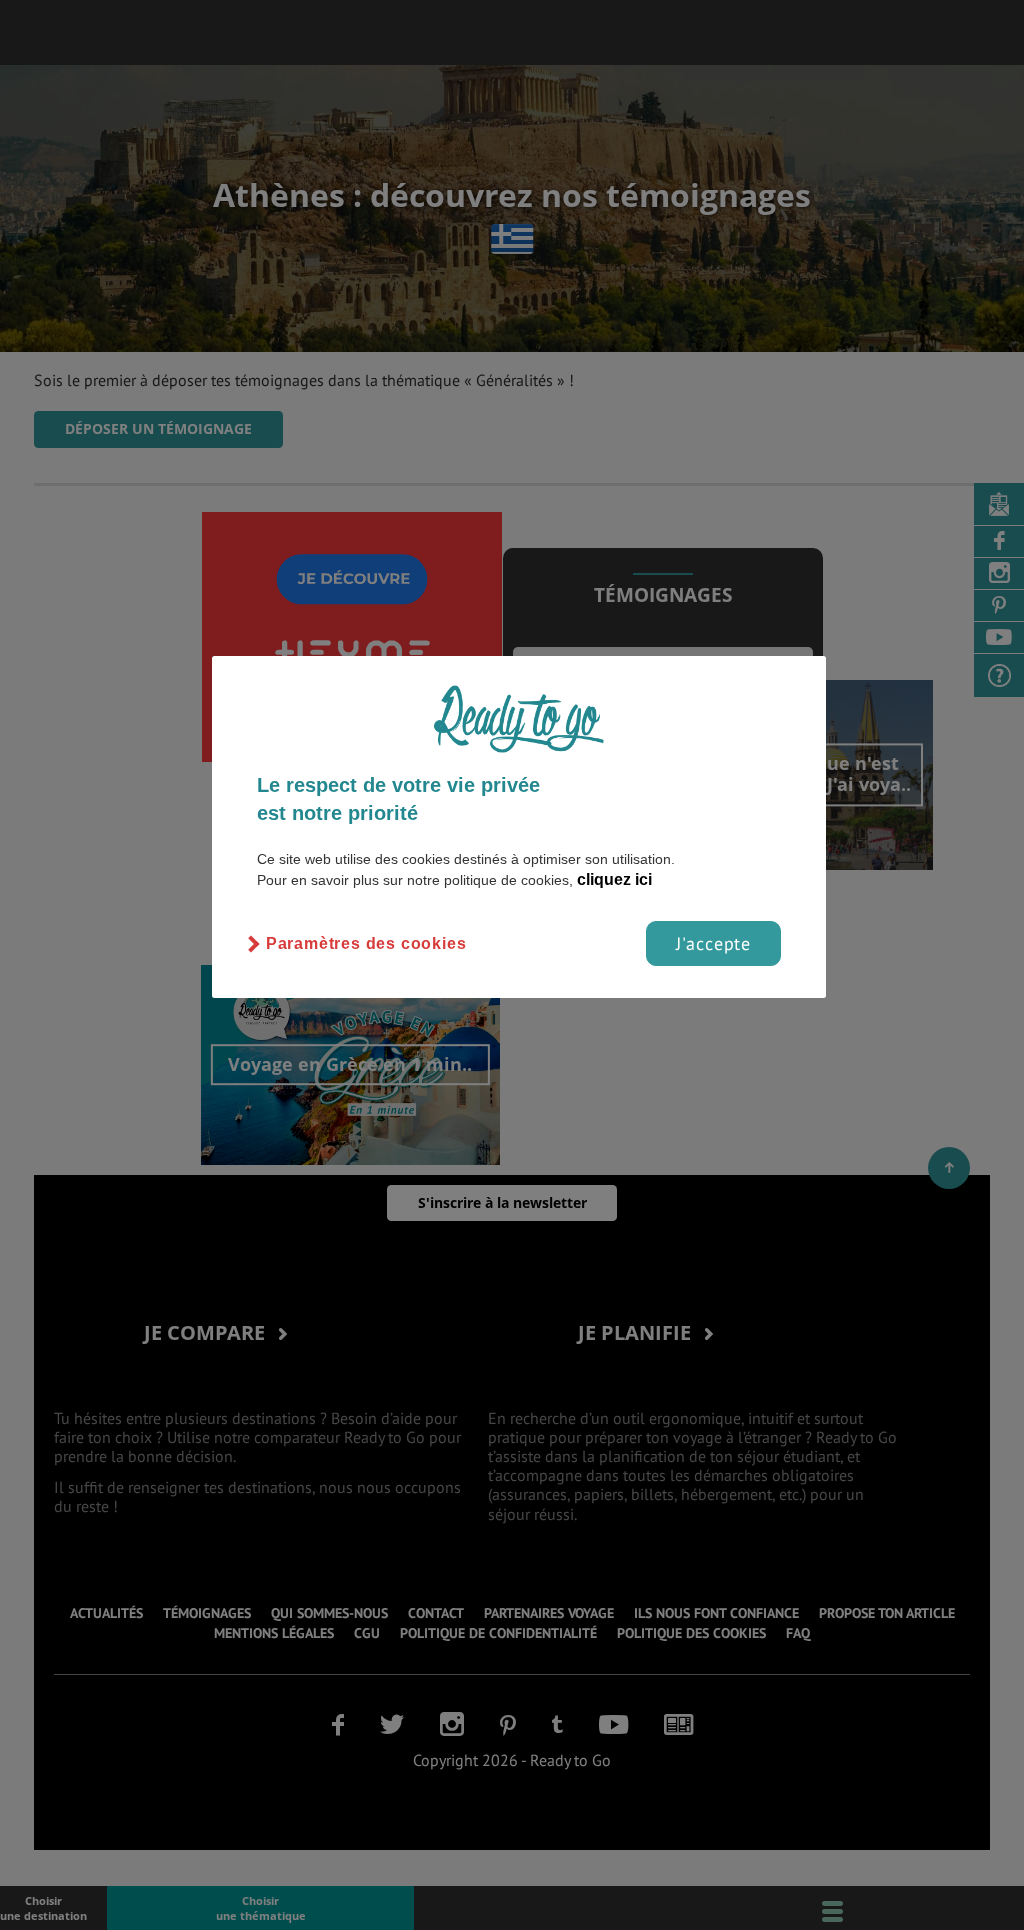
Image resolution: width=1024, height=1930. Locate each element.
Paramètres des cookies (366, 943)
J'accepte (713, 943)
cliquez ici (614, 879)
